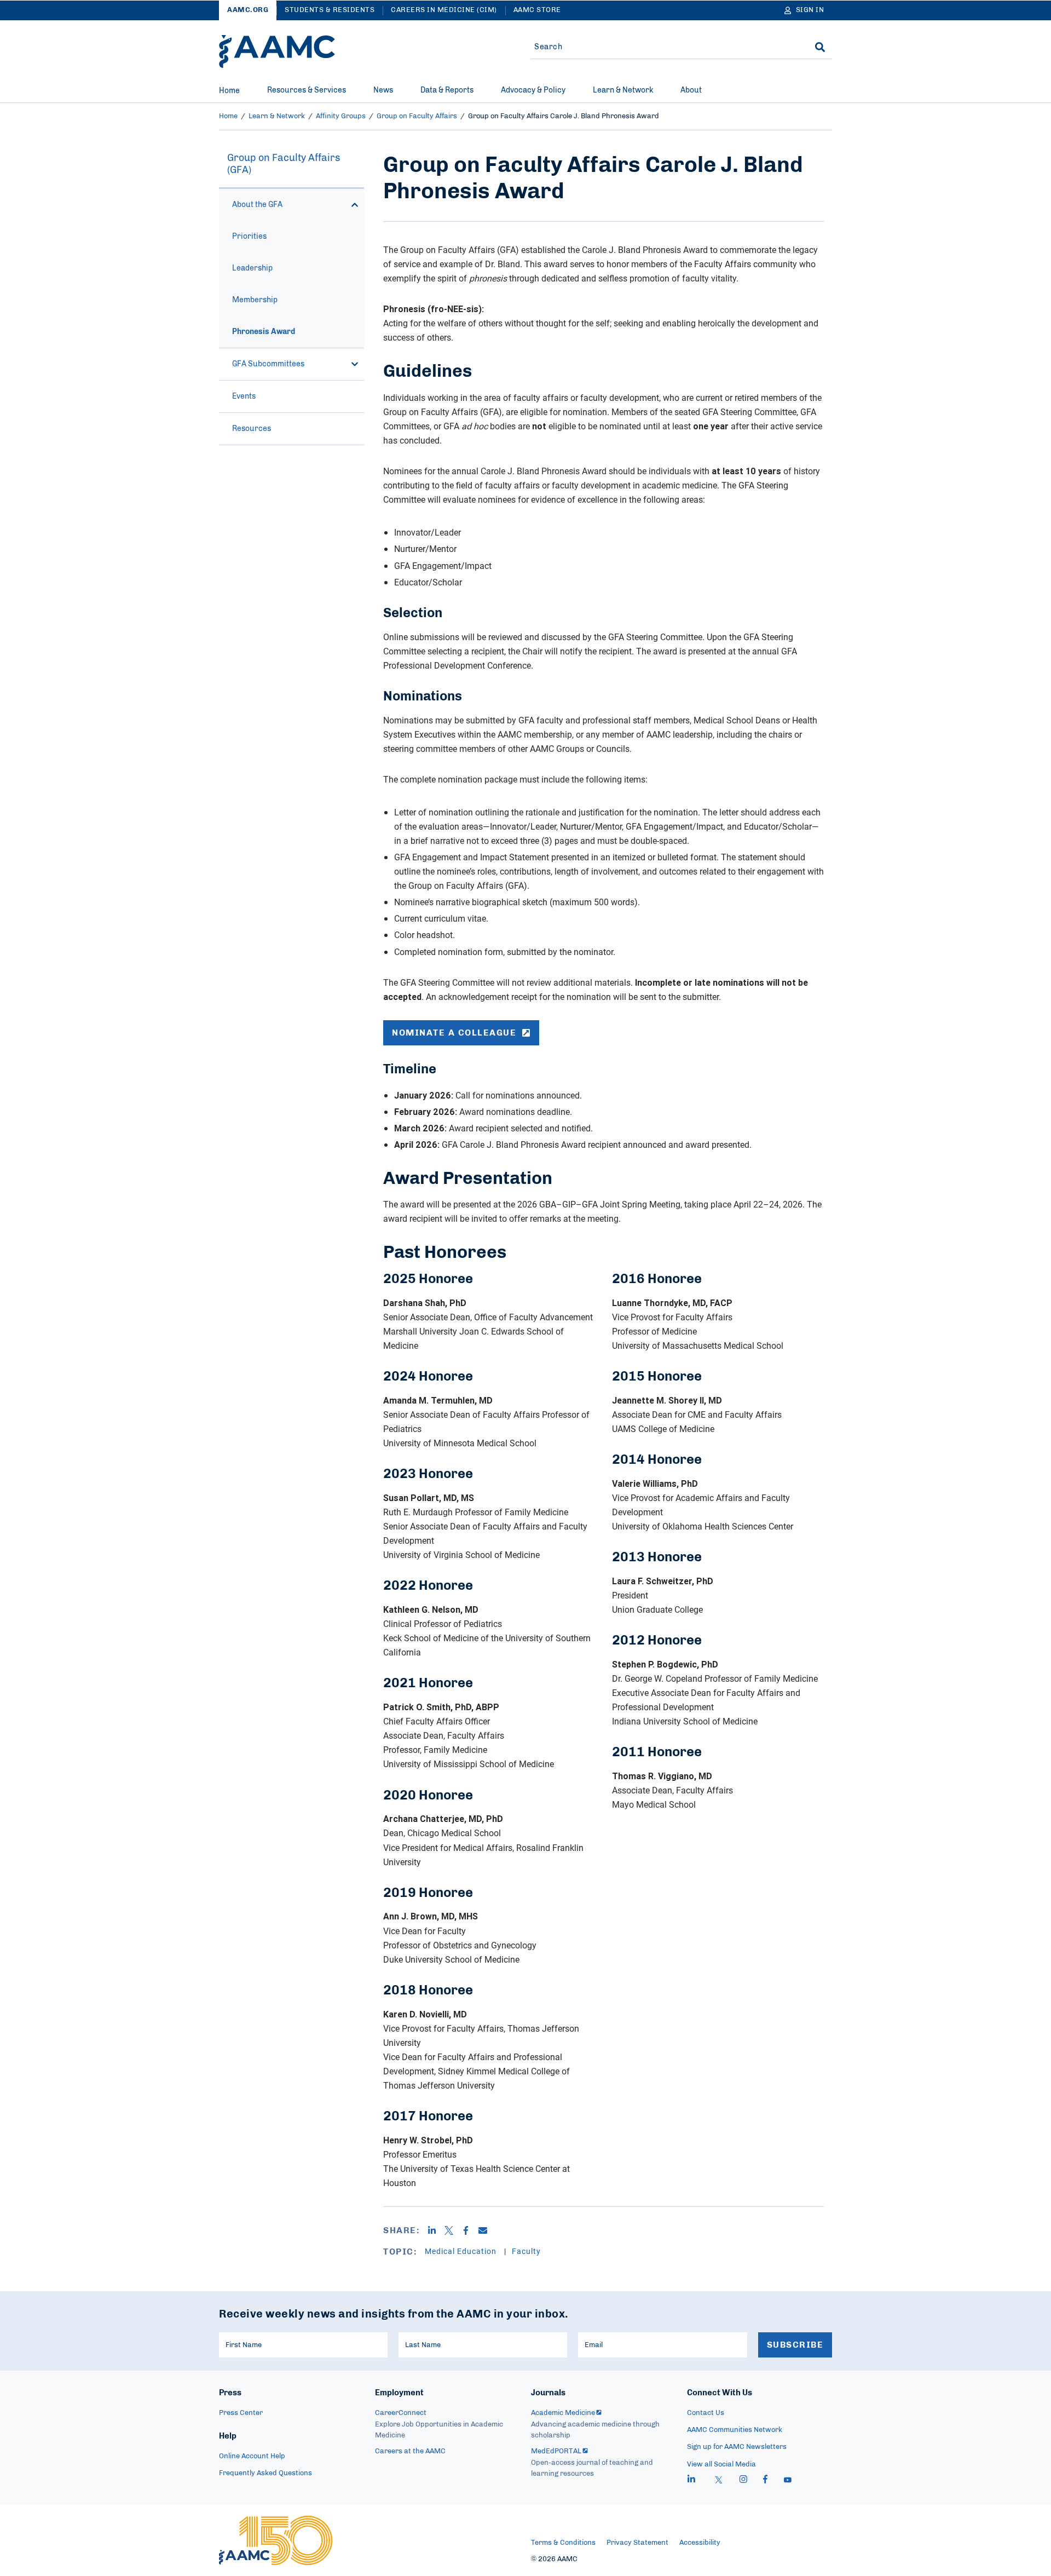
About (691, 90)
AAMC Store (537, 10)
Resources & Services (307, 90)
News (383, 90)
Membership (255, 300)
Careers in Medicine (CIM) (444, 10)
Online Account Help (252, 2456)
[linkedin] (691, 2481)
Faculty (526, 2251)
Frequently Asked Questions (265, 2473)
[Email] (487, 2230)
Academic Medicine (563, 2413)
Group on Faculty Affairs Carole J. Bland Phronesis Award (564, 116)
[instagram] (743, 2481)
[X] (453, 2230)
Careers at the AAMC (410, 2451)
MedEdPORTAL (556, 2451)
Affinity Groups (341, 116)
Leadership (252, 268)
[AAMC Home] (277, 51)
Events (244, 396)
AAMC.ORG (248, 10)
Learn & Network (623, 90)
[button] (355, 205)
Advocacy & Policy (533, 90)
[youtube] (788, 2481)
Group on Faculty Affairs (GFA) (284, 164)
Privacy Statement (637, 2543)
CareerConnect (401, 2413)
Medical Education (462, 2251)
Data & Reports (447, 90)
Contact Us (706, 2413)
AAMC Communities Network (735, 2430)
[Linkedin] (436, 2230)
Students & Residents (330, 10)
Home (229, 91)
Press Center (241, 2413)
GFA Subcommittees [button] (268, 364)
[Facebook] (470, 2230)
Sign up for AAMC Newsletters (737, 2447)
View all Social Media (721, 2465)
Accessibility (700, 2543)
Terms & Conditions (563, 2543)
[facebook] (765, 2481)
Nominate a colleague (454, 1033)
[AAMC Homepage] (276, 2540)
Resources (252, 429)
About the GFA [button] (257, 205)
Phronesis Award (264, 332)
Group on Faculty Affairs (417, 116)
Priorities (249, 237)
